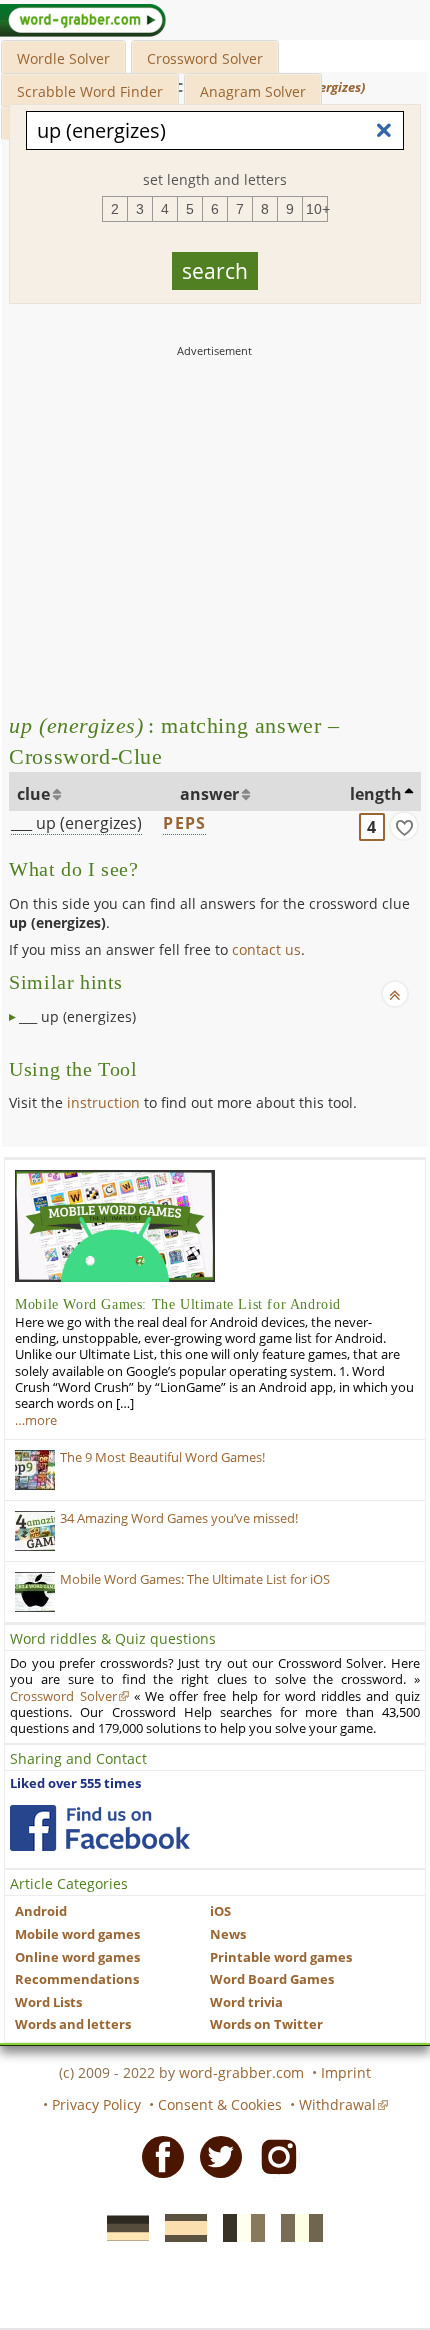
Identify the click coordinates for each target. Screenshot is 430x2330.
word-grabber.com (241, 2072)
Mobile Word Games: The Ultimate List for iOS (195, 1579)
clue (33, 794)
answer (209, 794)
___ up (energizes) (76, 823)
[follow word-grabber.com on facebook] (100, 1828)
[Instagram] (273, 2156)
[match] (404, 826)
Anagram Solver (253, 91)
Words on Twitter (266, 2024)
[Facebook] (157, 2156)
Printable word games (281, 1957)
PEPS (184, 823)
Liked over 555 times (75, 1783)
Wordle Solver (63, 58)
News (228, 1934)
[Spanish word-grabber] (180, 2226)
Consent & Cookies (220, 2104)
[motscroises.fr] (238, 2226)
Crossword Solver (205, 58)
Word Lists (48, 2002)
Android (41, 1911)
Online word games (77, 1957)
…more (36, 1420)
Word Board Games (272, 1979)
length (376, 794)
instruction (103, 1102)
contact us (266, 949)
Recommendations (77, 1979)
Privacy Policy (96, 2104)
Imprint (346, 2072)
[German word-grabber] (122, 2226)
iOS (220, 1911)
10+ (317, 209)
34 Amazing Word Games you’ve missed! (179, 1518)
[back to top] (395, 994)
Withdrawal (337, 2104)
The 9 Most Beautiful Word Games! (162, 1457)
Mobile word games (77, 1934)
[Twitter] (215, 2156)
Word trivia (246, 2002)
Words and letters (73, 2024)
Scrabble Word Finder (90, 91)
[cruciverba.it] (296, 2226)
